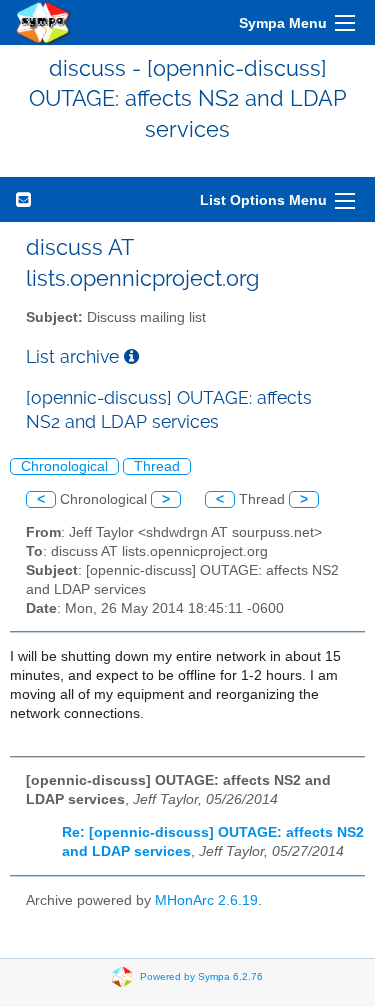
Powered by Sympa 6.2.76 (201, 975)
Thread (157, 466)
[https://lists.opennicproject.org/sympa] (44, 22)
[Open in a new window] (131, 356)
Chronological (64, 466)
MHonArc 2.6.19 (206, 900)
